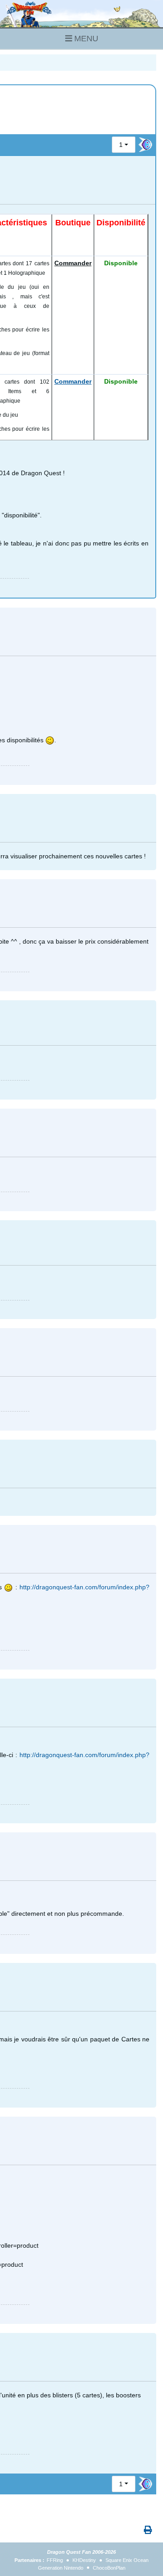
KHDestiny (84, 2560)
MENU (85, 39)
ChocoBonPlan (109, 2568)
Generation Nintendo (61, 2568)
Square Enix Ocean (127, 2560)
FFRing (55, 2560)
